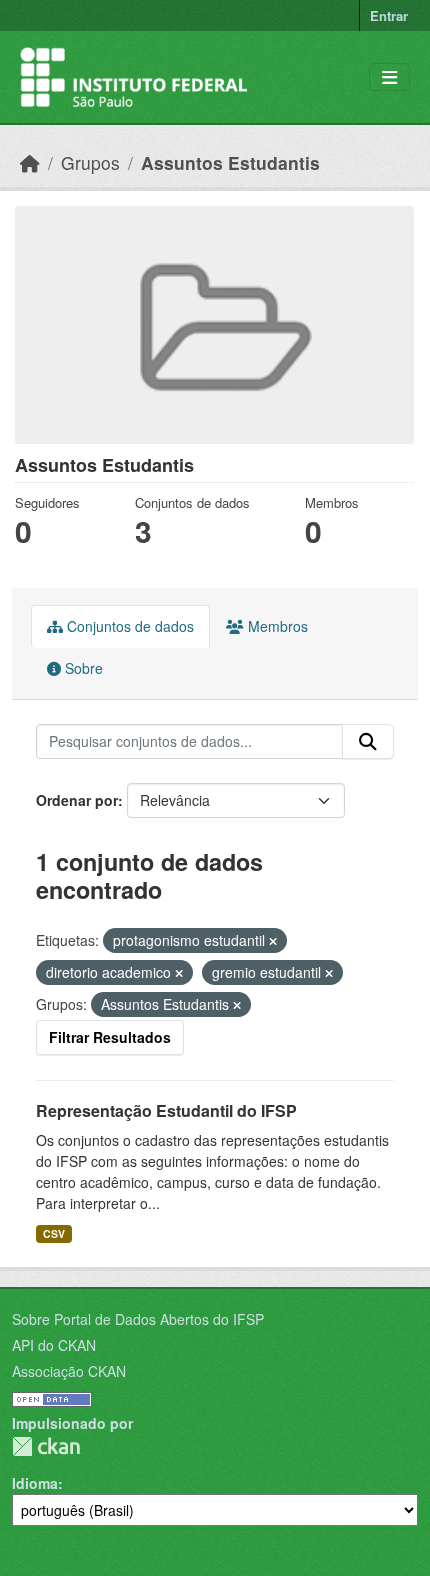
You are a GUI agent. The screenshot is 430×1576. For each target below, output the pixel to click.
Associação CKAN (69, 1371)
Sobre (82, 668)
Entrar (389, 15)
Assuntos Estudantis (230, 162)
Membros (276, 626)
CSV (54, 1233)
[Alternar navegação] (389, 77)
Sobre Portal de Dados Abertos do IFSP (138, 1319)
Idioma (35, 1483)
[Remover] (273, 941)
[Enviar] (368, 742)
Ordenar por (77, 800)
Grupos (90, 162)
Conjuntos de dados (128, 626)
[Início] (30, 162)
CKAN (46, 1446)
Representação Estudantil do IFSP (166, 1110)
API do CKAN (54, 1345)
